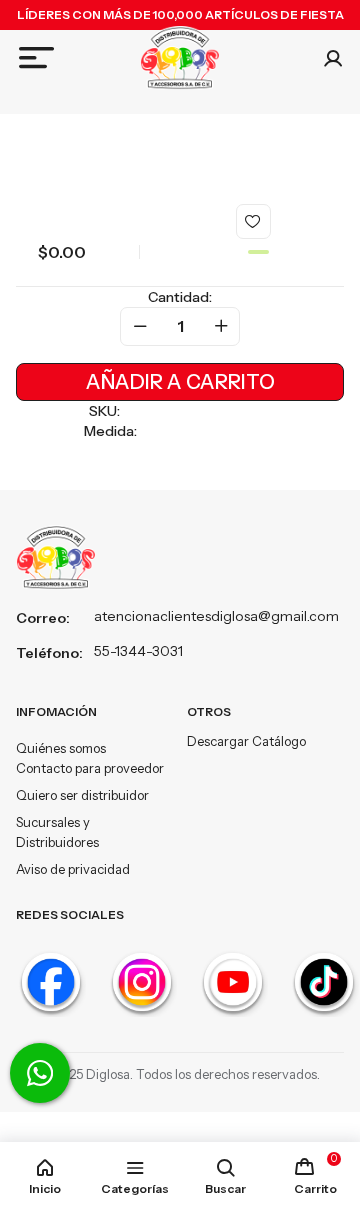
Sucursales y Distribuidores (57, 832)
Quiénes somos (61, 748)
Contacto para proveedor (90, 768)
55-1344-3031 (138, 651)
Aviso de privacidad (73, 869)
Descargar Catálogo (246, 741)
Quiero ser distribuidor (82, 795)
